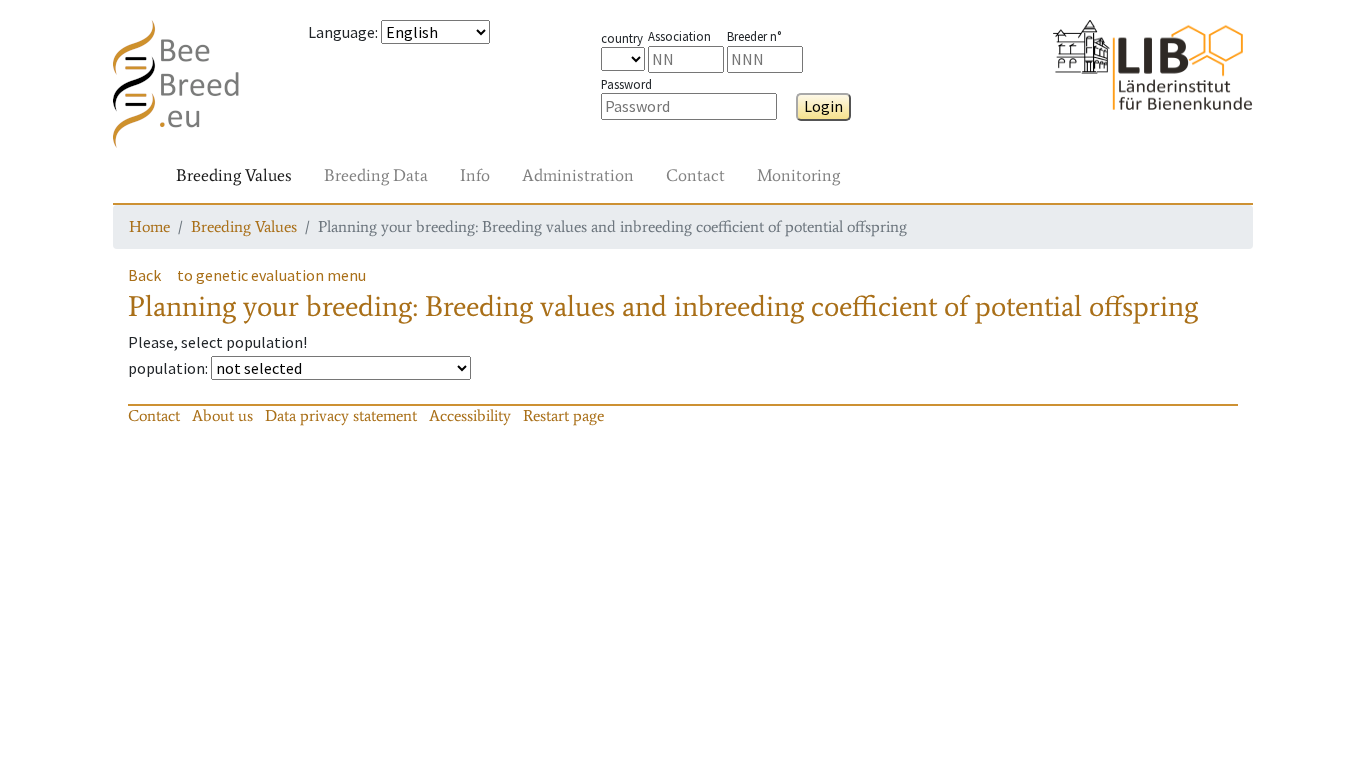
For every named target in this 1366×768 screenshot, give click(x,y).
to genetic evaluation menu (271, 275)
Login (823, 106)
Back (144, 275)
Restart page (563, 415)
